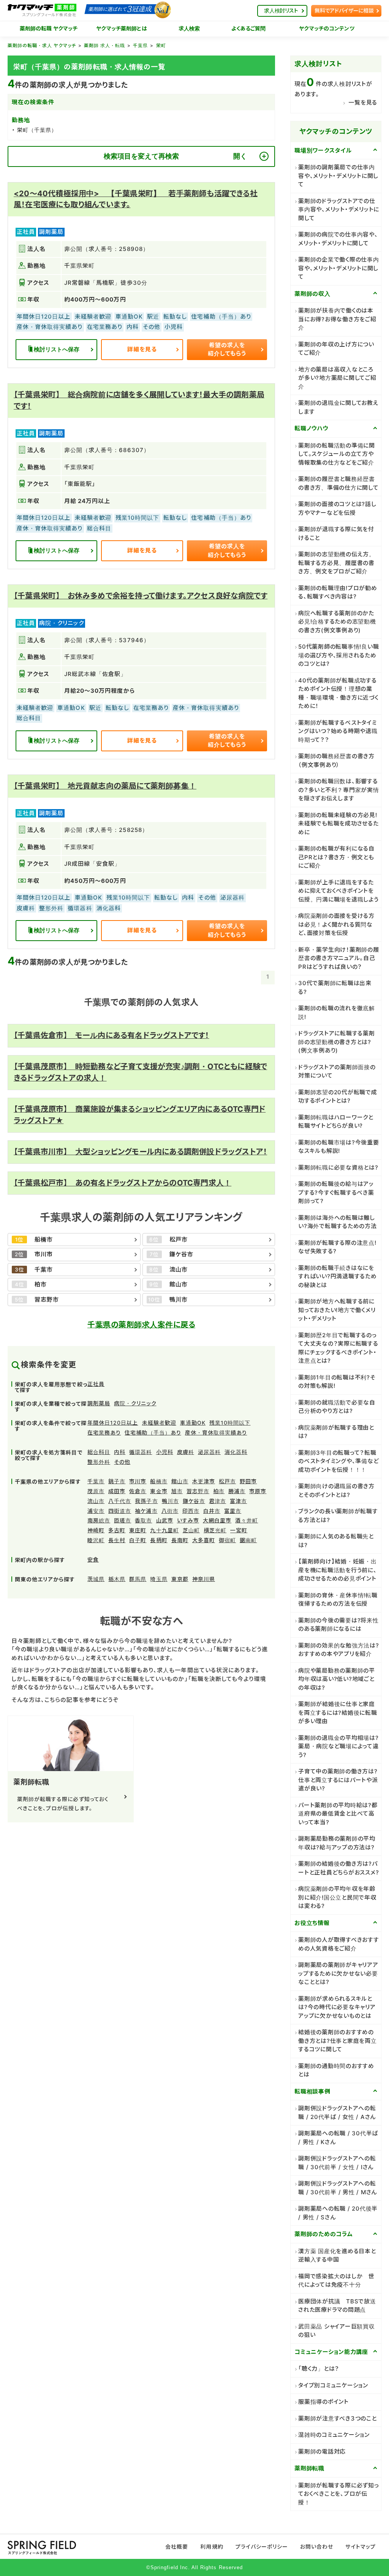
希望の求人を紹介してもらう (227, 349)
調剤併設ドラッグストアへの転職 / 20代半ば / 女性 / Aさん (337, 2113)
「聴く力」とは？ (319, 2369)
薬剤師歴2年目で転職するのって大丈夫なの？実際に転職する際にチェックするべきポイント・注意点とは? (338, 1348)
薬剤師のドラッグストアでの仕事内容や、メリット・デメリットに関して (339, 210)
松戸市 (227, 1481)
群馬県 (138, 1579)
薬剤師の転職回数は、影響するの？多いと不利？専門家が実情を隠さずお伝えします (339, 790)
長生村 (117, 1540)
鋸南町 (248, 1540)
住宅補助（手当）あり (153, 1432)
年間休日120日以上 (113, 1423)
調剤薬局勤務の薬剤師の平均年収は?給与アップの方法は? (337, 1843)
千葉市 (96, 1481)
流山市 (96, 1501)
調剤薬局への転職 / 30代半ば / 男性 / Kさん (338, 2138)
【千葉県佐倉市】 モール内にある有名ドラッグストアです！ (111, 1035)
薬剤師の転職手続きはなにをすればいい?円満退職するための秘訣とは (338, 1276)
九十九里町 (164, 1530)
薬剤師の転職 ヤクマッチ (49, 29)
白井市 (212, 1511)
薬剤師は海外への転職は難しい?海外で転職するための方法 (338, 1222)
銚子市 (117, 1481)
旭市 (177, 1491)
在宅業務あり (104, 1432)
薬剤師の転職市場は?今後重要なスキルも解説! (339, 1147)
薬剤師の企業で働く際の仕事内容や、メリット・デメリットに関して (339, 268)
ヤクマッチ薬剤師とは (121, 29)
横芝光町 (215, 1530)
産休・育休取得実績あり (216, 1432)
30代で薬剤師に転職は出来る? (335, 987)
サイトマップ (360, 2547)
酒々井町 (247, 1520)
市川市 (138, 1481)
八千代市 (120, 1501)
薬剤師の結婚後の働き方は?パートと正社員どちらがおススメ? (338, 1868)
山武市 (165, 1520)
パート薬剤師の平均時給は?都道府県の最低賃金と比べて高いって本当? (338, 1814)
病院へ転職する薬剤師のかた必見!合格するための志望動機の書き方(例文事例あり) (337, 622)
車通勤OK (193, 1423)
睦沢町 (96, 1540)
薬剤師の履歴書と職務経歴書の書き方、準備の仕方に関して (338, 483)
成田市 (117, 1491)
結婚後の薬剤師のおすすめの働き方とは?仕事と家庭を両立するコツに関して (338, 2041)
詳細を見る (142, 349)
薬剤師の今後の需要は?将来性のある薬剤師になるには (338, 1625)
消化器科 (236, 1452)
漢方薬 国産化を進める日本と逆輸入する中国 (337, 2255)
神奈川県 (204, 1579)
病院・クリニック (135, 1403)
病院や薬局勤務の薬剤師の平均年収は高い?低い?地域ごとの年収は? (337, 1679)
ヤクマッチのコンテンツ (327, 29)
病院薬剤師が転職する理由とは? (336, 1432)
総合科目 (99, 1452)
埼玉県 (159, 1579)
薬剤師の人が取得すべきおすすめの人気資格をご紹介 (339, 1944)
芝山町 (191, 1530)
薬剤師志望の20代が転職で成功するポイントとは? (338, 1097)
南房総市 (99, 1520)
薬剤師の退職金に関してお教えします (338, 407)
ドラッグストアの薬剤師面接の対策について (337, 1071)
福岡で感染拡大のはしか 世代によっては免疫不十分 (336, 2281)
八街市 (170, 1511)
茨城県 (96, 1579)
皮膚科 (186, 1452)
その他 (122, 1462)
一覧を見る (363, 102)
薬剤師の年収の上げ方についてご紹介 (336, 349)
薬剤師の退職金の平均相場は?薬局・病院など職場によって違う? (338, 1746)
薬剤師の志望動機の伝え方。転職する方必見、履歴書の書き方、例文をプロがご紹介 (337, 563)
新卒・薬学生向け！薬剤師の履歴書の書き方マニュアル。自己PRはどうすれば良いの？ (339, 958)
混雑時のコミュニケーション (334, 2435)
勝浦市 (237, 1491)
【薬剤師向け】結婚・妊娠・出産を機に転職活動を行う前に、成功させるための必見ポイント (338, 1570)
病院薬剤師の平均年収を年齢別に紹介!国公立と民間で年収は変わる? (337, 1897)
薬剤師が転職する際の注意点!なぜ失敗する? (337, 1247)
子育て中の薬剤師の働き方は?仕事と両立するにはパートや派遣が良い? (338, 1780)
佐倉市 (138, 1491)
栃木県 (117, 1579)
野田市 (248, 1481)
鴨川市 (170, 1501)
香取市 (143, 1520)
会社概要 (177, 2547)
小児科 (165, 1452)
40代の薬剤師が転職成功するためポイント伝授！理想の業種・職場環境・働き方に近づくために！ (338, 693)
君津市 (217, 1501)
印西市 (191, 1511)
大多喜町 (204, 1540)
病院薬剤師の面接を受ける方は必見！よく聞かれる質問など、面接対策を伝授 (336, 924)
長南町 (180, 1540)
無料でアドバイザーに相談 (344, 10)
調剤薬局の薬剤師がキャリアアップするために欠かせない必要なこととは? (338, 1973)
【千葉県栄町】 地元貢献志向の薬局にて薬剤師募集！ (105, 786)
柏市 (219, 1491)
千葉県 (140, 45)
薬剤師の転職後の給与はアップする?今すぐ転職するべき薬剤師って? (336, 1192)
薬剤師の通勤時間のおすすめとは (336, 2070)
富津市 (238, 1501)
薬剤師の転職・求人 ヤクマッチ (42, 45)
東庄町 (138, 1530)
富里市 (233, 1511)
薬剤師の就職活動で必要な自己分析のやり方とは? (337, 1407)
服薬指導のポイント (323, 2402)
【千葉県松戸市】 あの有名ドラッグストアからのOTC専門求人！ (123, 1183)
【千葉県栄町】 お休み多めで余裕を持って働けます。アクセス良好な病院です (141, 596)
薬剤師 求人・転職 (104, 45)
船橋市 (159, 1481)
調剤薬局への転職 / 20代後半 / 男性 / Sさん (338, 2213)
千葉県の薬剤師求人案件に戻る (141, 1325)
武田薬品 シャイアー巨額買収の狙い (337, 2331)
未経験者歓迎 (159, 1423)
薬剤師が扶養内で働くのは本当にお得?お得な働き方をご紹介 (337, 319)
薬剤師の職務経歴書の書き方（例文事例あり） (336, 760)
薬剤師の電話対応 (322, 2451)
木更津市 (204, 1481)
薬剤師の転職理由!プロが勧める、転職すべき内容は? (338, 592)
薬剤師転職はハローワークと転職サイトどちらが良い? (336, 1122)
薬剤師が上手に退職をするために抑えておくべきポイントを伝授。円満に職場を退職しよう (338, 891)
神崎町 (96, 1530)
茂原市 (96, 1491)
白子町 (138, 1540)
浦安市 (96, 1511)
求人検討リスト (281, 10)
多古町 (117, 1530)
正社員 (96, 1384)
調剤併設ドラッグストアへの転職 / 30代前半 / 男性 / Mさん (338, 2188)
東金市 (159, 1491)
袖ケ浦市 (146, 1511)
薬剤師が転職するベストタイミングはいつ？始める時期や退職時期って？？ (338, 731)
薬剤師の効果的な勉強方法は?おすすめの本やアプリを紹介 (339, 1650)
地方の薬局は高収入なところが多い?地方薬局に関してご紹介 (337, 378)
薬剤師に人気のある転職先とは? (336, 1541)
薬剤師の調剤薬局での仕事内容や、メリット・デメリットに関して (338, 176)
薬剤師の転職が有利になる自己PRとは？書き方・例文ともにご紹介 (336, 857)
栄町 (161, 45)
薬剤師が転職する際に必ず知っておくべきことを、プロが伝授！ (339, 2494)
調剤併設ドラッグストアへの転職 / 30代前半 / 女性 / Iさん (337, 2163)
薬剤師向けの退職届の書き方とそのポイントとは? (336, 1490)
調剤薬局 (99, 1403)
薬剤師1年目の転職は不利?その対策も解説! (337, 1382)
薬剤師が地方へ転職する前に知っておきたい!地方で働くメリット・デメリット (337, 1310)
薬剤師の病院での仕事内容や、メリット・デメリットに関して (338, 239)
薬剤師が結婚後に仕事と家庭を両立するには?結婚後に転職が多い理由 (338, 1713)
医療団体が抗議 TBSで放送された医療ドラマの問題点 (337, 2306)
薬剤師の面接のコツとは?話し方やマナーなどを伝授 (337, 508)
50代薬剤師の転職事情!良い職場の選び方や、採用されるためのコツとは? (338, 655)
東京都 (180, 1579)
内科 (120, 1452)
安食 (93, 1559)
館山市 (180, 1481)
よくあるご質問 (249, 29)
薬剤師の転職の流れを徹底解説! (337, 1013)
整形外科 (99, 1462)
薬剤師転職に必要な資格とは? (338, 1167)
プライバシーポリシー (262, 2547)
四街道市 (120, 1511)
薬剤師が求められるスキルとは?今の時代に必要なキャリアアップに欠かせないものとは (337, 2007)
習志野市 (198, 1491)
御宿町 (227, 1540)
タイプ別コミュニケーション (333, 2385)
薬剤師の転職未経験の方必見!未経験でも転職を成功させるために (338, 824)
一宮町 (239, 1530)
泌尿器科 (209, 1452)
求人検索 (189, 29)
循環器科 (141, 1452)
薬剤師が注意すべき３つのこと (338, 2418)
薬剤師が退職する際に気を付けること (336, 533)
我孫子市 (146, 1501)
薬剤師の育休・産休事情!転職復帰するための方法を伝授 (338, 1600)
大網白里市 (217, 1520)
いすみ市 (188, 1520)
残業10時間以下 (230, 1423)
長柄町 (159, 1540)
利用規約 (212, 2547)
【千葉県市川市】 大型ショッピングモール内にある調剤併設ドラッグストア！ (140, 1152)
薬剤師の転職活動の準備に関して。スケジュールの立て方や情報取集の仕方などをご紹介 (337, 454)
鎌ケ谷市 (194, 1501)
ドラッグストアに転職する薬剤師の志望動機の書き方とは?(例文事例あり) (337, 1042)
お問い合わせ (317, 2547)
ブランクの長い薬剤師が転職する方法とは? (338, 1516)
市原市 (258, 1491)
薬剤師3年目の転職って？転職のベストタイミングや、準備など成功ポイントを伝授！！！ (338, 1461)
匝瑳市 (123, 1520)
